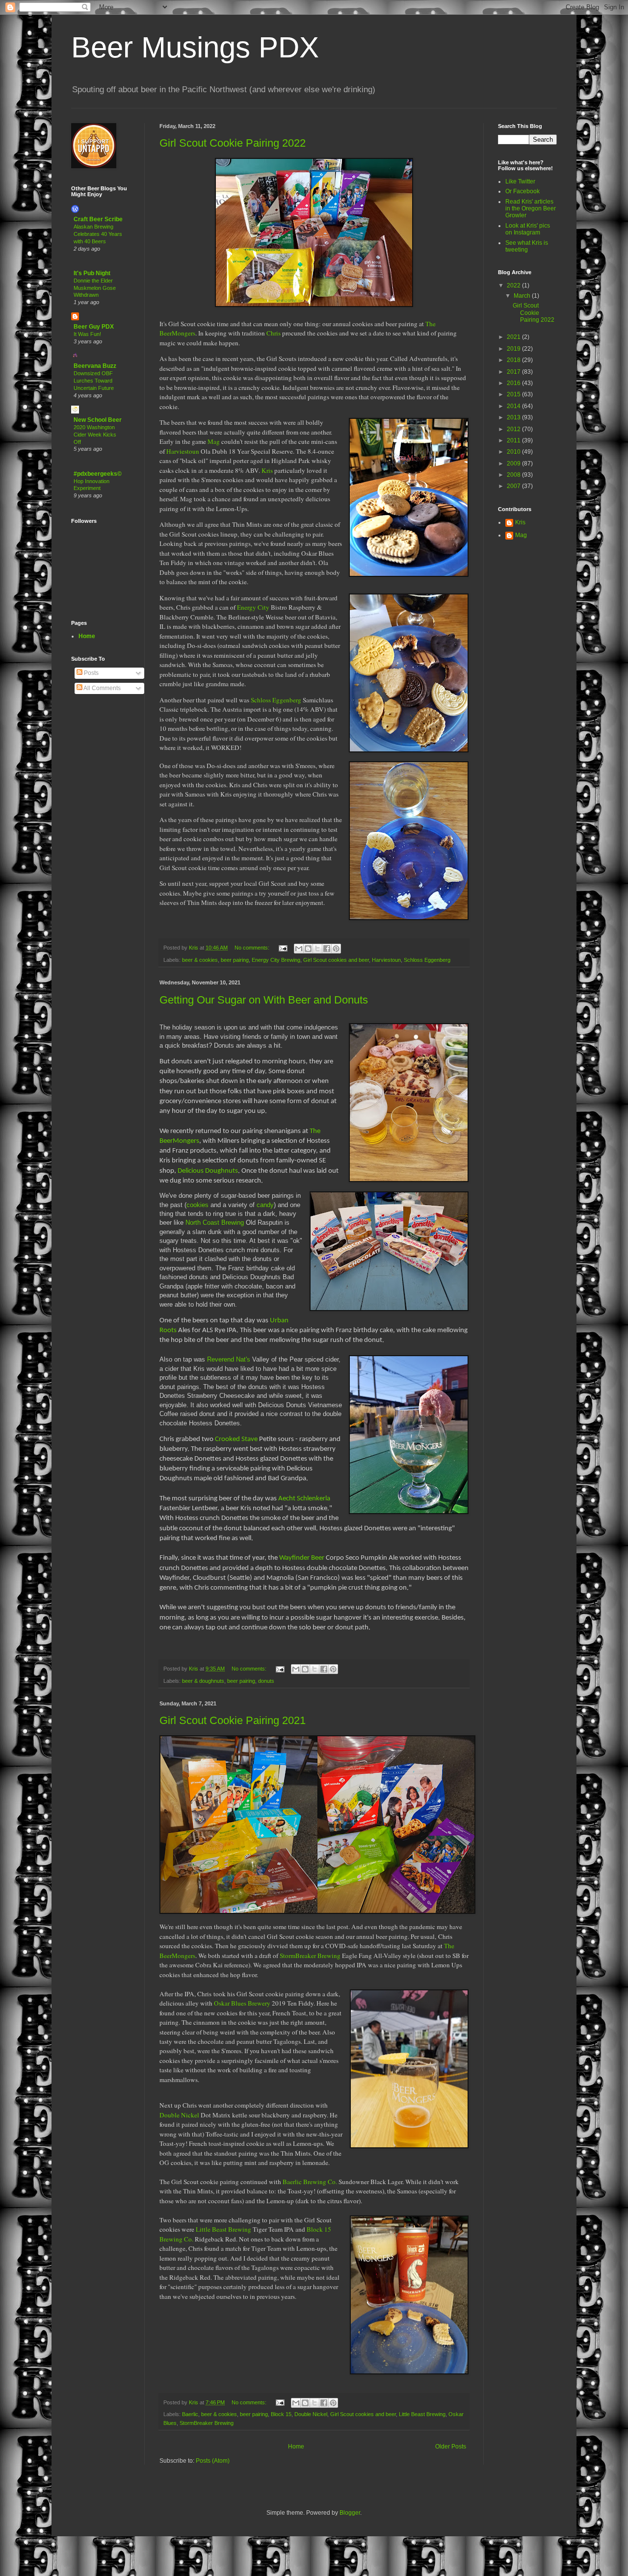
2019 (514, 349)
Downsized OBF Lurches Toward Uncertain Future (94, 381)
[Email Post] (283, 948)
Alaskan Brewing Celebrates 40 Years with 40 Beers (98, 234)
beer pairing (235, 960)
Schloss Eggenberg (276, 700)
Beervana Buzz (95, 366)
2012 (514, 429)
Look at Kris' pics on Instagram (528, 229)
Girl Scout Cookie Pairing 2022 (233, 143)
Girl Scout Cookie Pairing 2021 (233, 1720)
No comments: (253, 948)
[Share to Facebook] (327, 949)
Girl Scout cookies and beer (336, 960)
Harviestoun (183, 451)
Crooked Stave (236, 1439)
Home (296, 2447)
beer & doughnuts (203, 1681)
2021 (514, 337)
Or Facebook (523, 191)
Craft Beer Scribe (98, 219)
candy (265, 1205)
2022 (514, 285)
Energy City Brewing (276, 960)
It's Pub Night (92, 273)
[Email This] (299, 949)
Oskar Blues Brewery (242, 2003)
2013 (514, 417)
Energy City (253, 607)
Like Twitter (520, 181)
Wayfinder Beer (302, 1558)
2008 (514, 475)
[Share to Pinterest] (336, 949)
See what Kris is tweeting (527, 246)
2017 (514, 372)
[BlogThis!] (308, 949)
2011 (514, 440)
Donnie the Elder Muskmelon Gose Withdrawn (95, 288)
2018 (514, 360)
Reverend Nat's (229, 1359)
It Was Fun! (87, 334)
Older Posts (451, 2447)
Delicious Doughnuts (208, 1171)
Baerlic (190, 2414)
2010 (514, 452)
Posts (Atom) (213, 2461)
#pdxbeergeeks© (98, 474)
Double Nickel (179, 2115)
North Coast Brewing (215, 1223)
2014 (514, 406)
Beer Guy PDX (94, 327)
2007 (514, 486)
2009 (514, 464)
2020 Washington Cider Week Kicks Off (95, 435)
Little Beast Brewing (223, 2229)
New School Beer (98, 420)
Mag (214, 441)
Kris (267, 470)
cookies (197, 1205)
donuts (266, 1681)
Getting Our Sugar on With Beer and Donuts (264, 1000)
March (523, 296)
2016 (514, 383)
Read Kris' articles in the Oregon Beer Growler (531, 209)
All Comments (102, 688)
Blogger (350, 2513)
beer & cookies (200, 960)
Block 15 (281, 2414)
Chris (274, 333)
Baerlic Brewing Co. (310, 2182)
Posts (91, 673)
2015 (514, 394)
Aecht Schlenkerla (304, 1499)
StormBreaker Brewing (310, 1956)
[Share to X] (317, 949)
